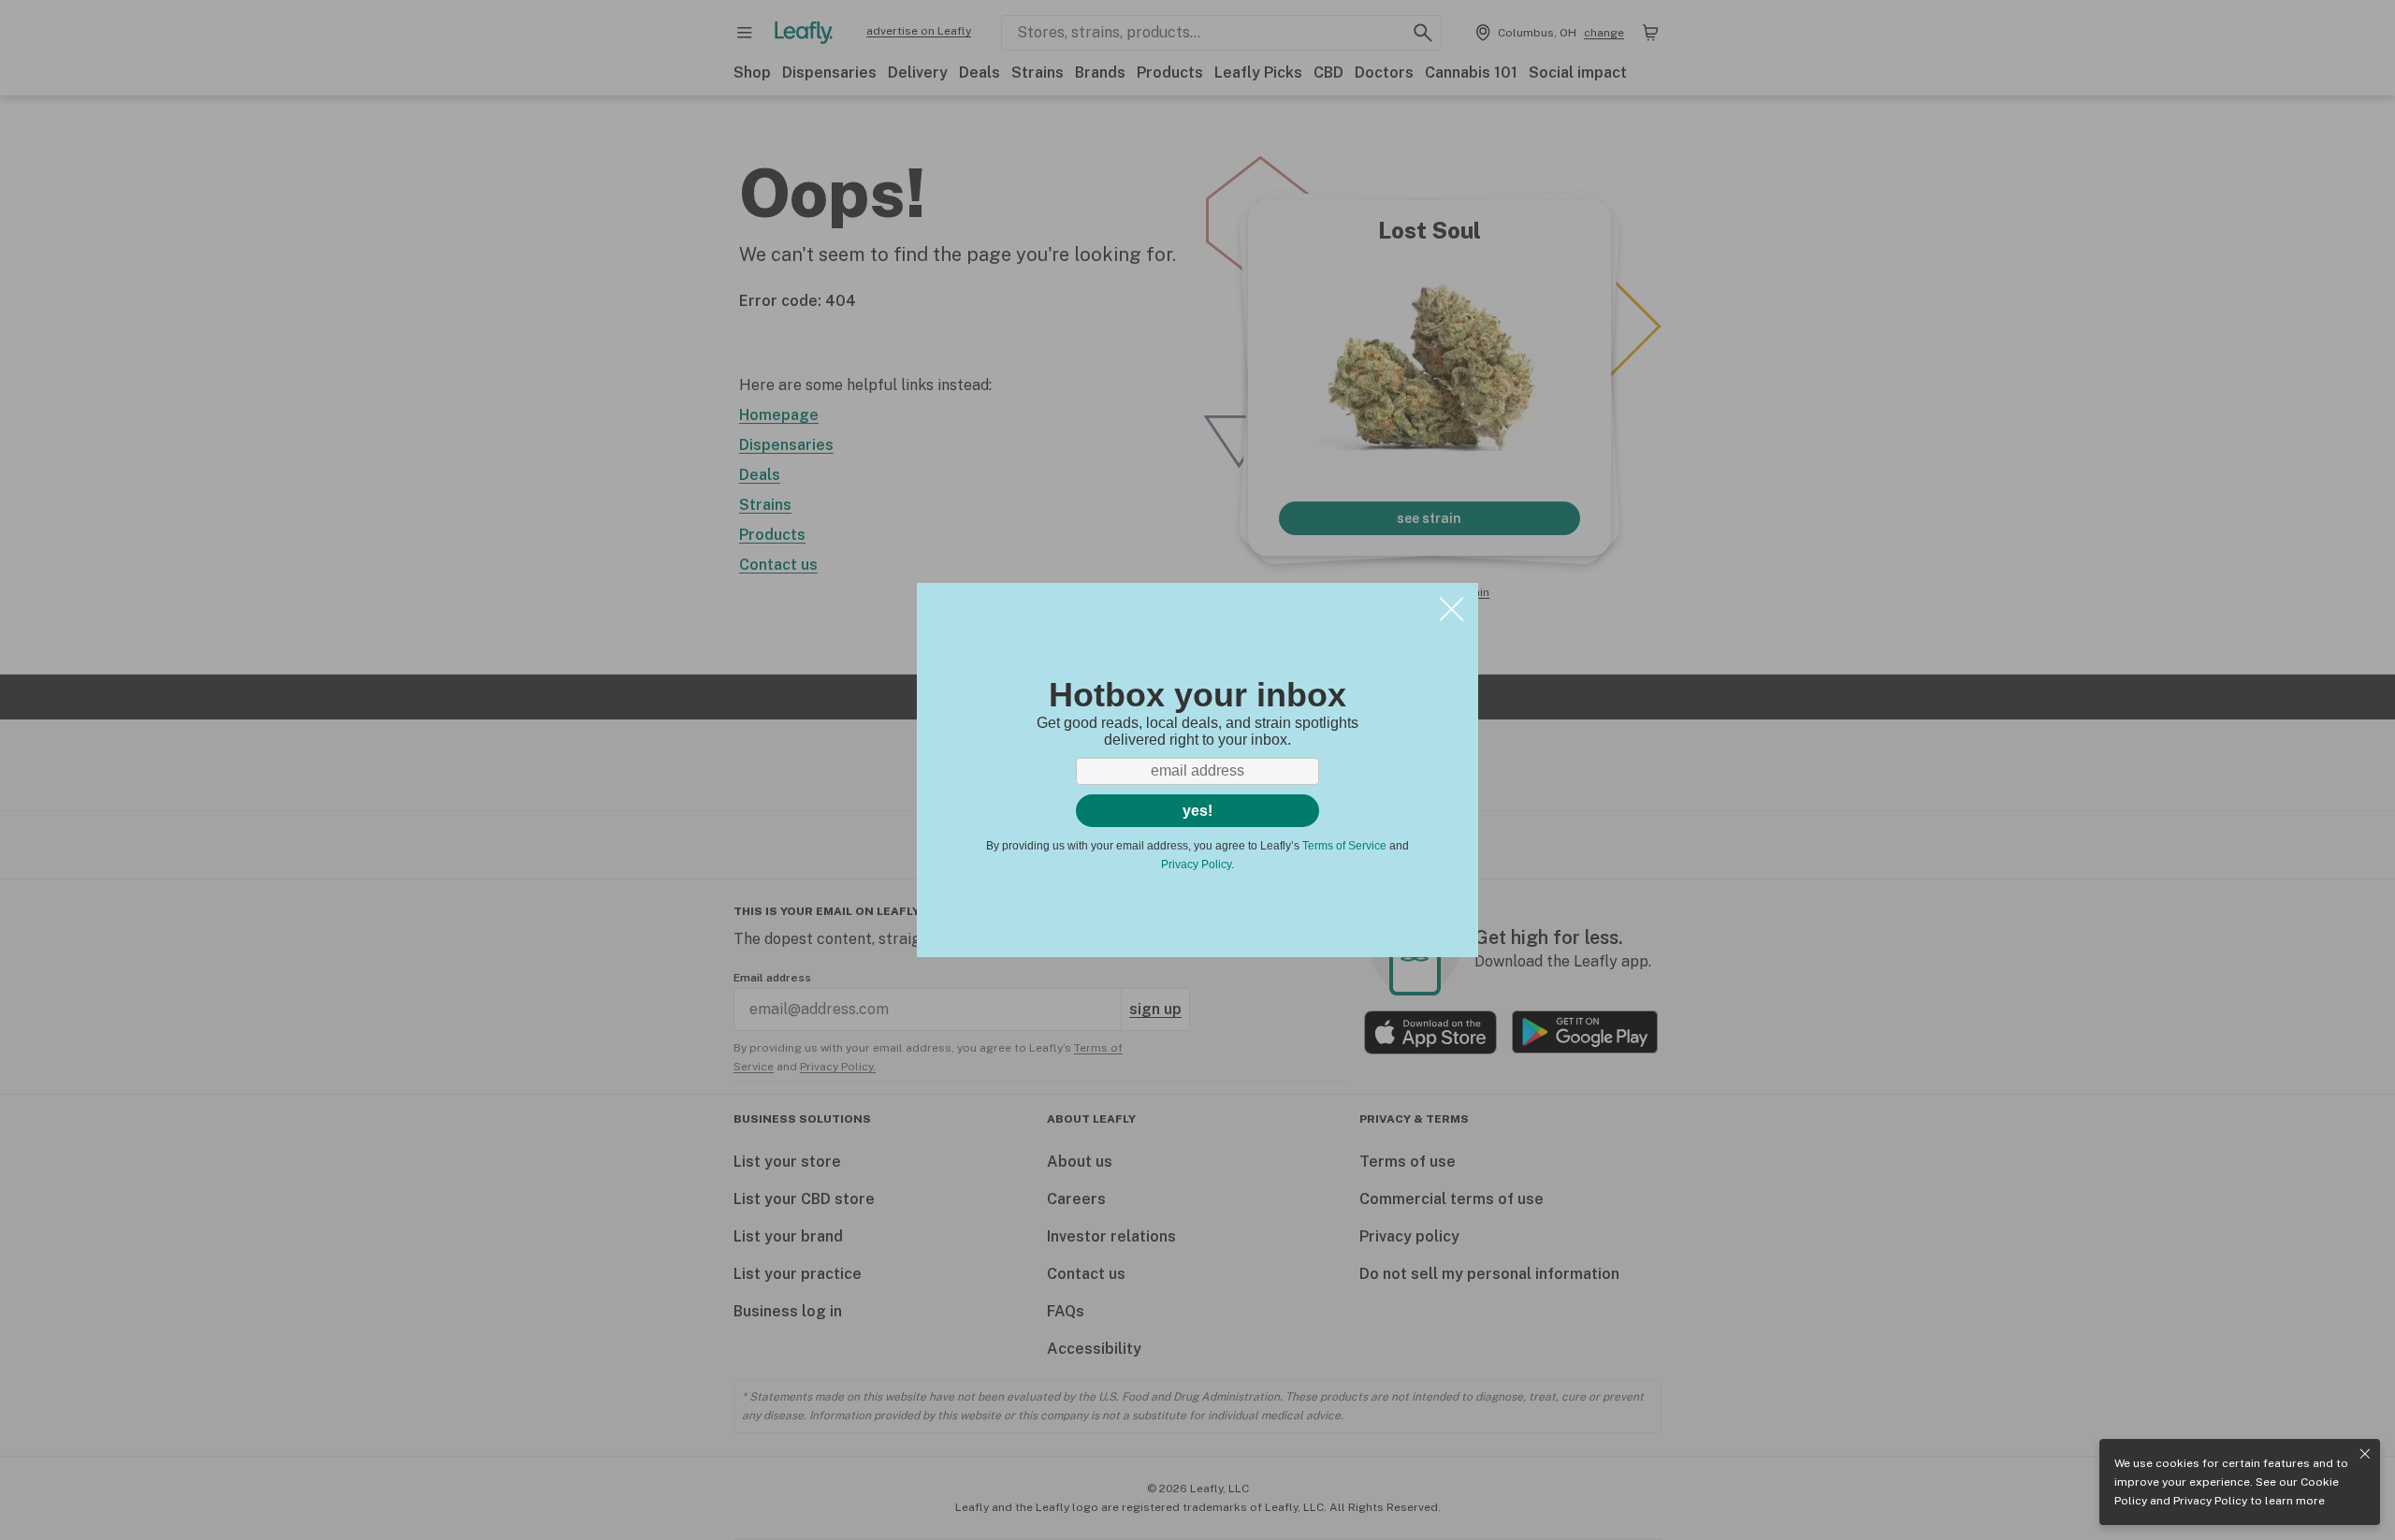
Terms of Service (1344, 846)
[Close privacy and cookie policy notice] (2365, 1454)
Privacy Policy (2210, 1501)
